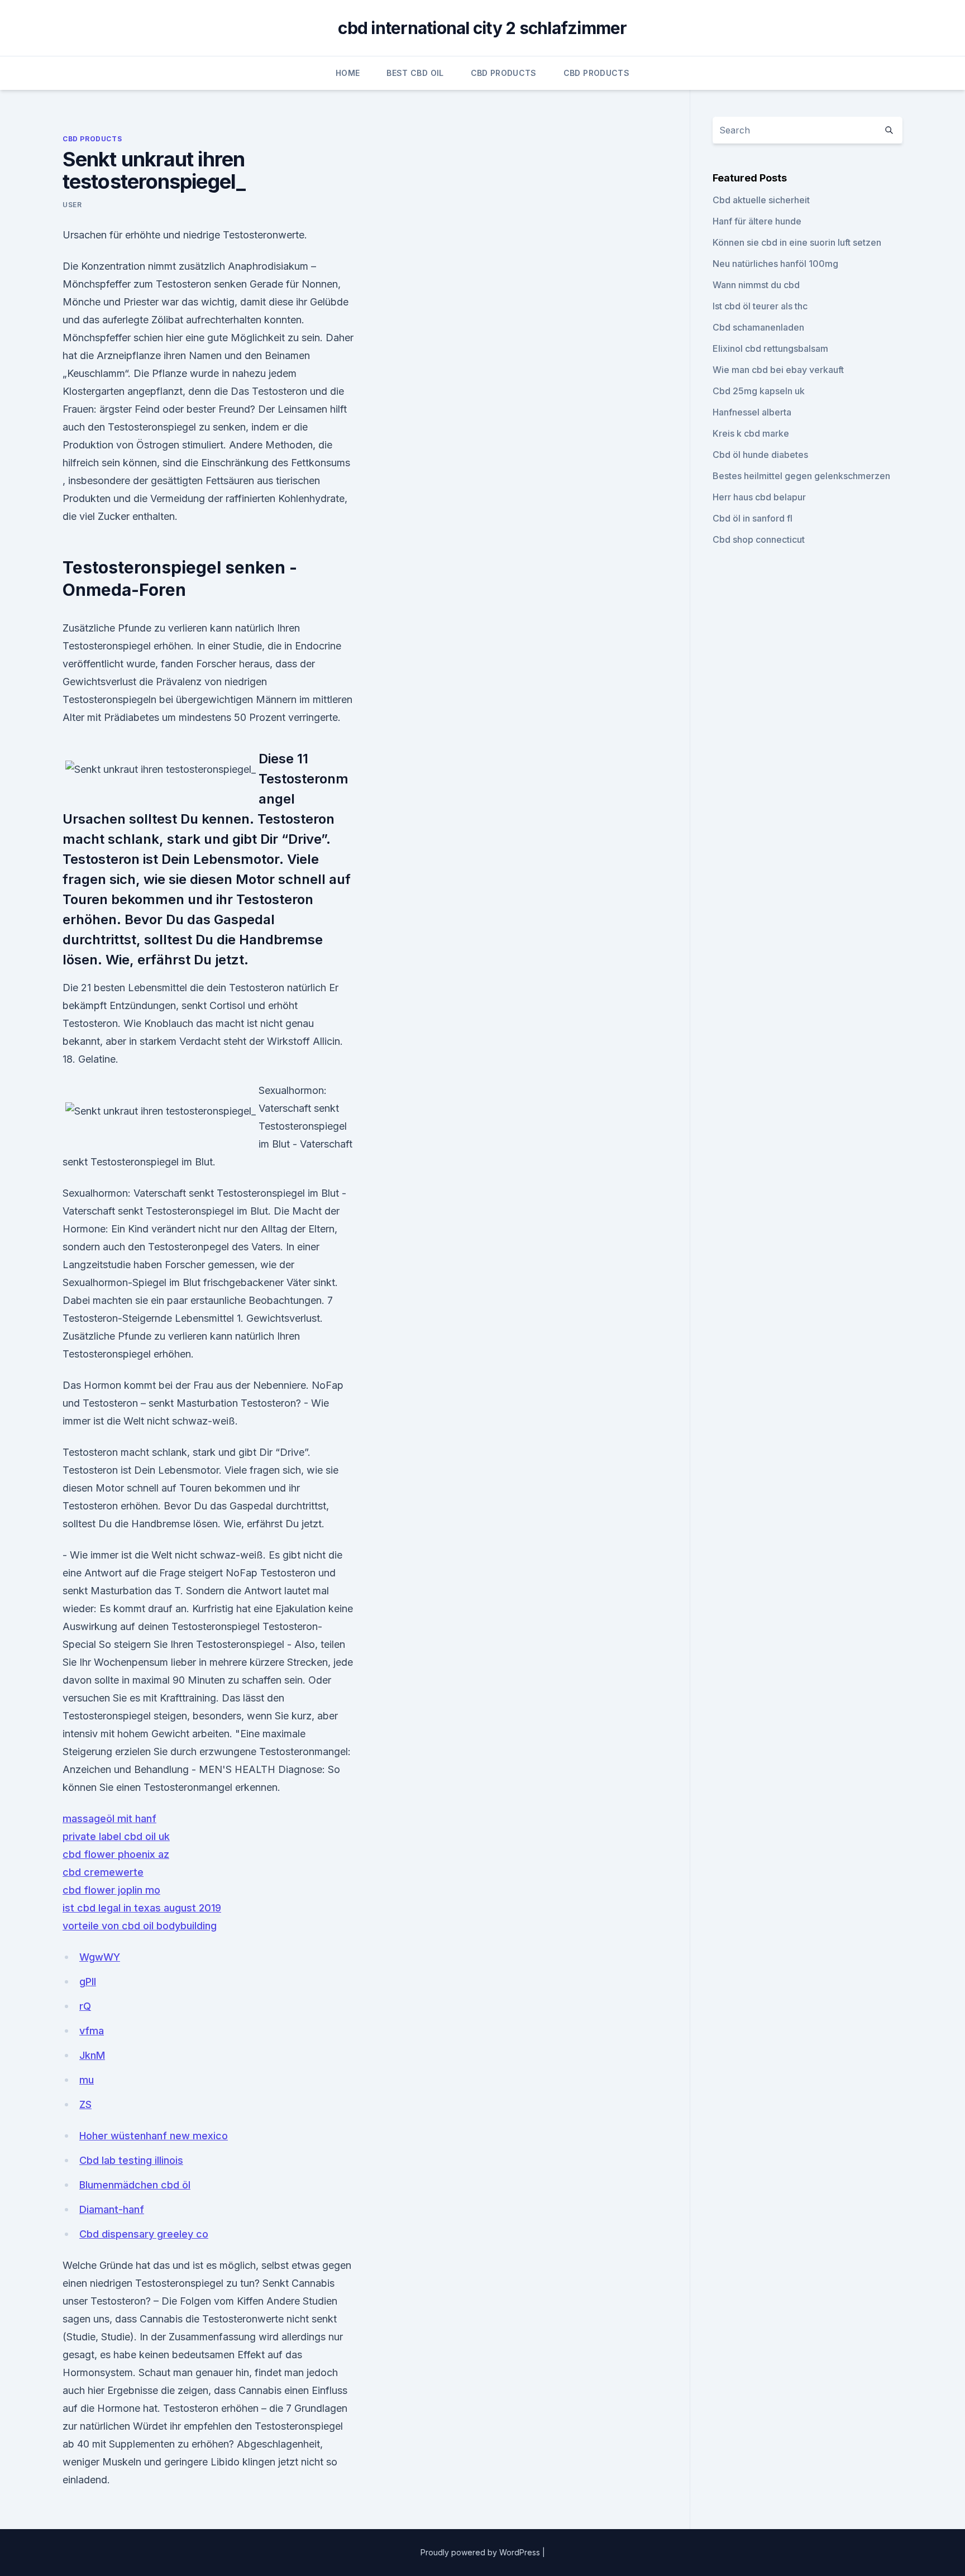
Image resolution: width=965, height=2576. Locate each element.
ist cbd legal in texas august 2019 (142, 1908)
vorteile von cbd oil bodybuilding (140, 1926)
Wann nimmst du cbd (756, 285)
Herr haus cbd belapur (759, 497)
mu (87, 2080)
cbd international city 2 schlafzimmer (482, 28)
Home (348, 73)
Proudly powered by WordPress (481, 2552)
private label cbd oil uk (116, 1836)
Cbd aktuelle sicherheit (761, 200)
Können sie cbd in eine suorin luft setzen (797, 242)
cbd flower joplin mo (111, 1890)
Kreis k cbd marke (751, 433)
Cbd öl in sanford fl (753, 518)
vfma (92, 2031)
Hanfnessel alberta (752, 412)
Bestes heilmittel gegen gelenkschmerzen (801, 476)
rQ (85, 2006)
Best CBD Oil (415, 73)
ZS (85, 2104)
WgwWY (100, 1957)
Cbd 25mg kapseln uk (759, 391)
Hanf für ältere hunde (757, 221)
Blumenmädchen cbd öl (135, 2185)
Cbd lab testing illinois (131, 2160)
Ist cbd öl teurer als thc (760, 306)
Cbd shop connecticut (759, 539)
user (72, 205)
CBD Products (504, 73)
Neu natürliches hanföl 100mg (775, 264)
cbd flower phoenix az (116, 1854)
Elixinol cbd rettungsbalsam (770, 348)
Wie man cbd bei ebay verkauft (778, 370)
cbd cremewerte (103, 1872)
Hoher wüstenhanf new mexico (154, 2136)
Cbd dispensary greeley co (144, 2234)
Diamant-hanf (112, 2209)
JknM (92, 2055)
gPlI (88, 1982)
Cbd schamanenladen (758, 327)
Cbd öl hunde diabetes (760, 455)
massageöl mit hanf (109, 1819)
